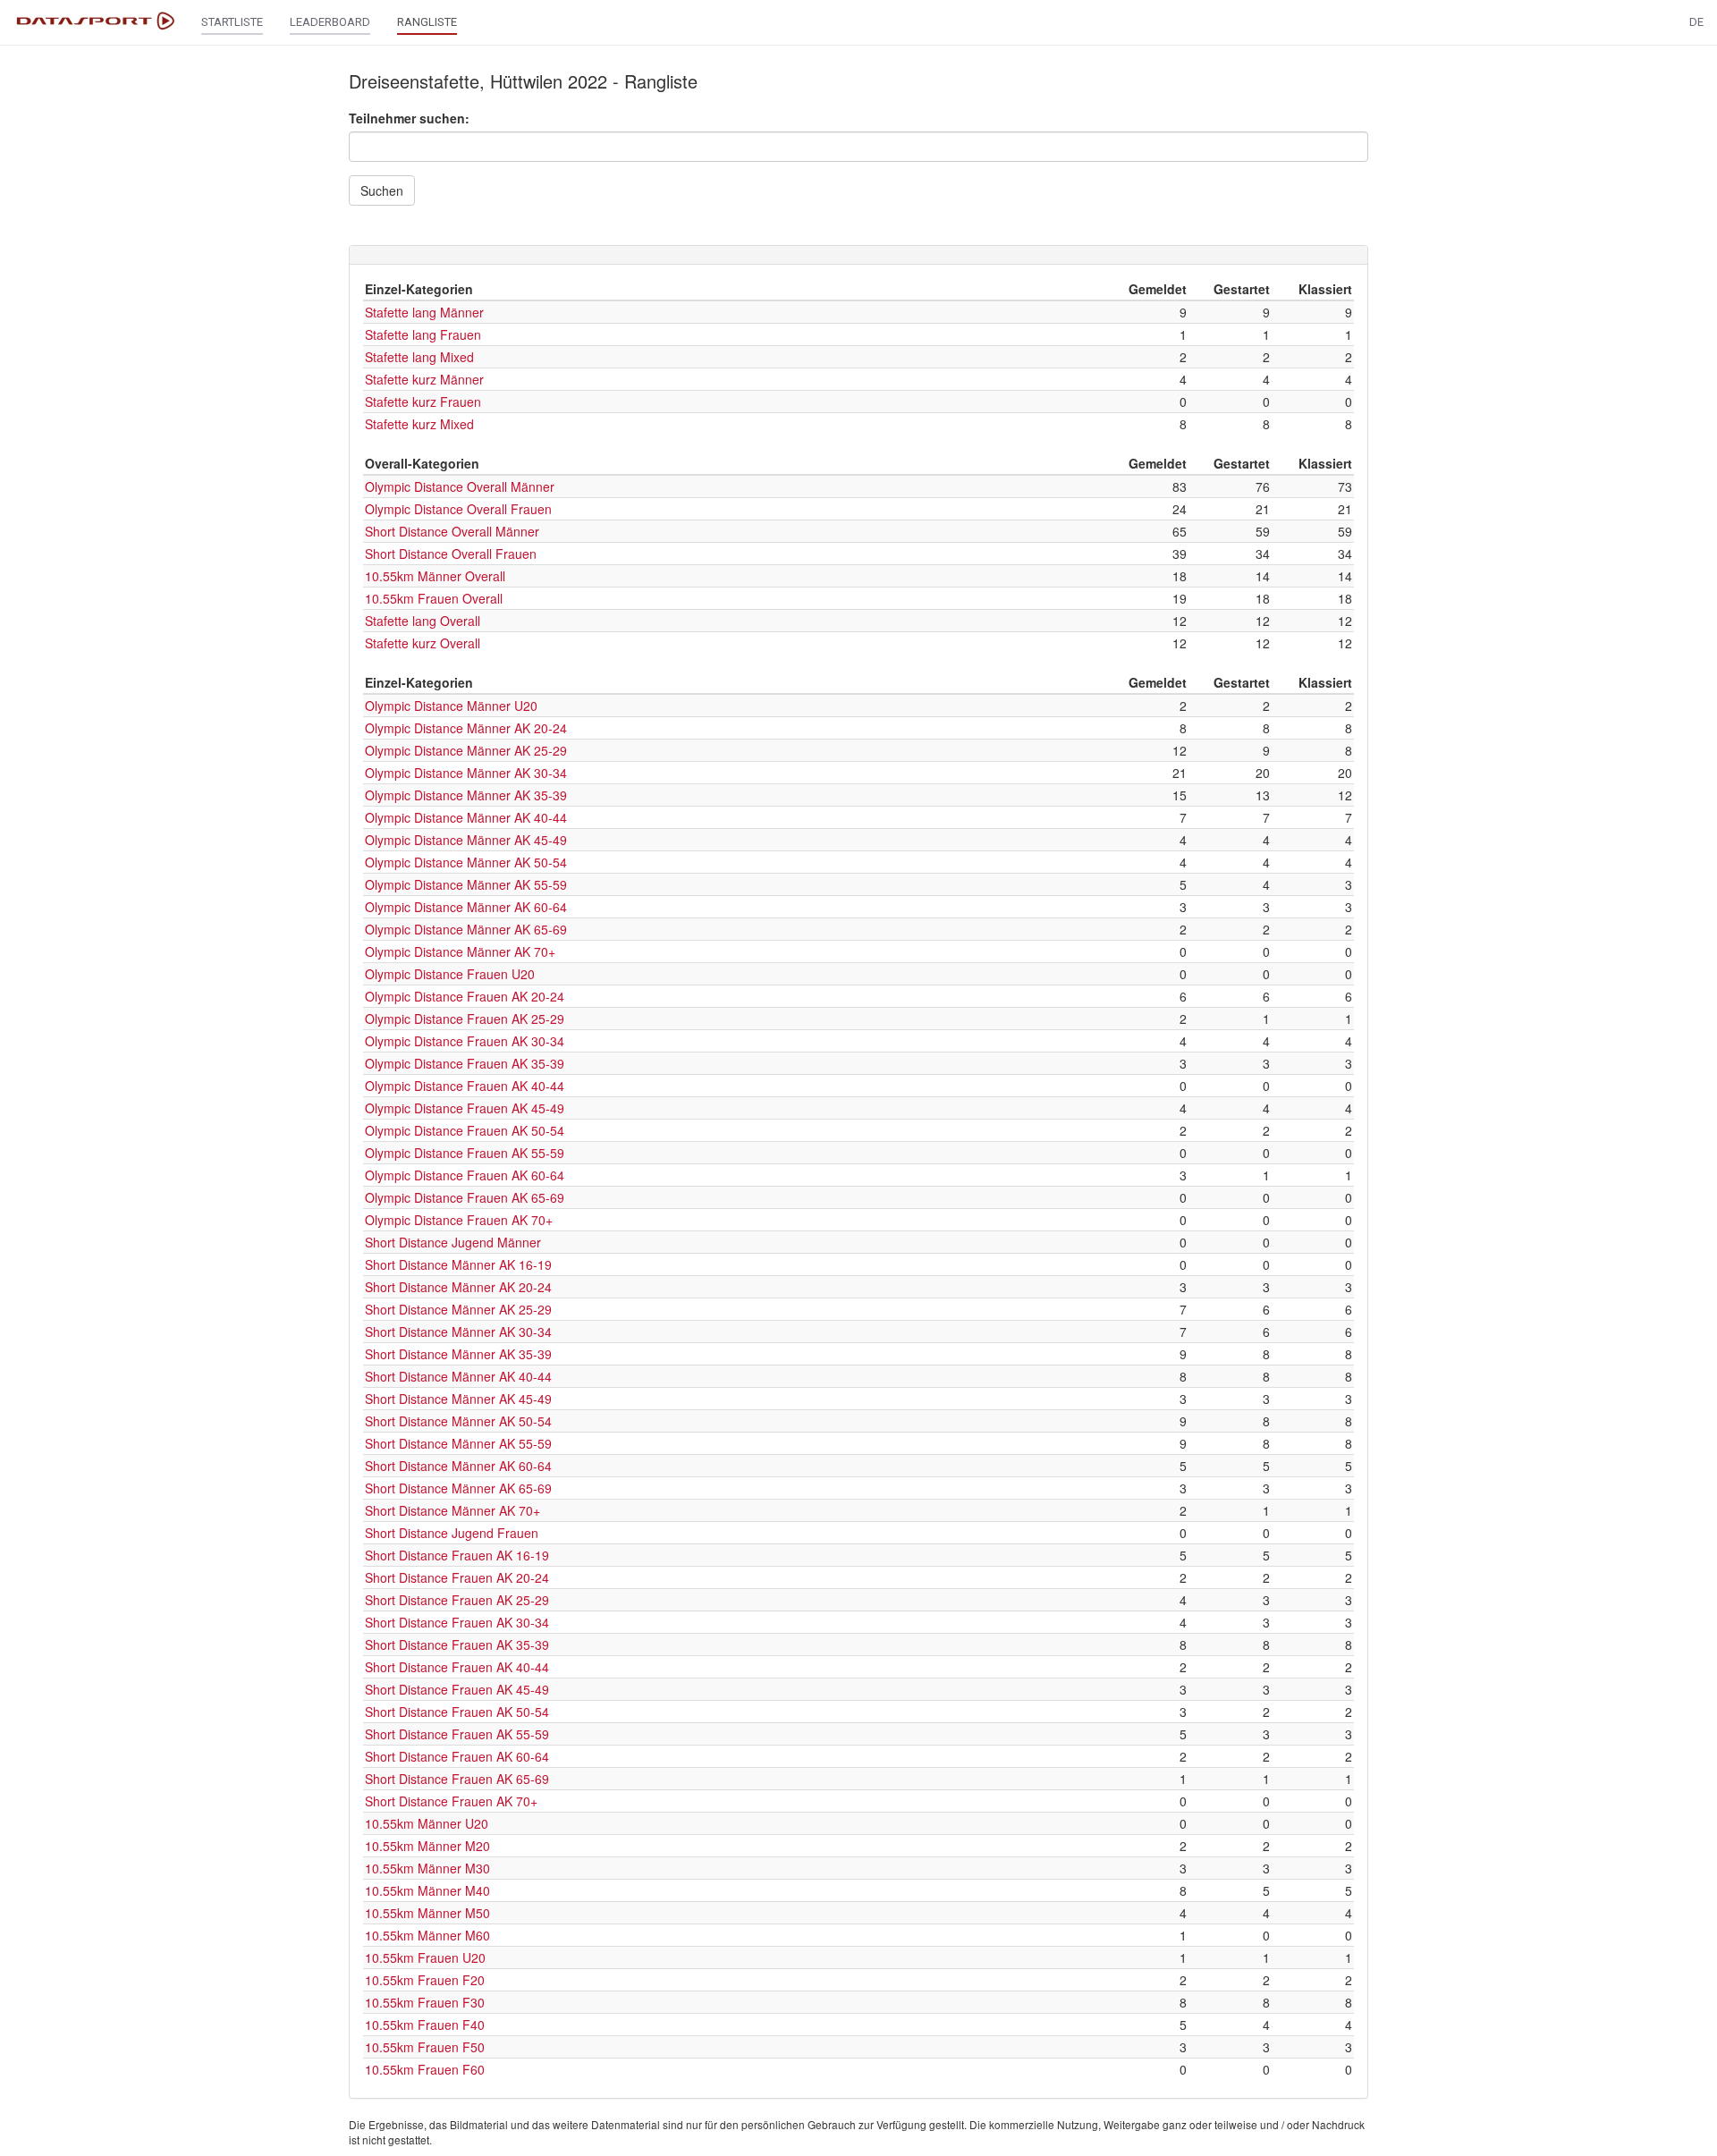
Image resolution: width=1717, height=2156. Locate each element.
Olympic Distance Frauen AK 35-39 (465, 1063)
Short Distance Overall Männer (452, 531)
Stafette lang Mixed (419, 357)
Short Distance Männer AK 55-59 (458, 1443)
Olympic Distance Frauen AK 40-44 (465, 1086)
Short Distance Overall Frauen (451, 554)
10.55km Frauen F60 (425, 2069)
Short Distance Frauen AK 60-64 (457, 1756)
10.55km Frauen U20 (425, 1957)
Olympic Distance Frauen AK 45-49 (465, 1108)
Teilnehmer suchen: (409, 118)
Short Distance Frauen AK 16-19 (457, 1555)
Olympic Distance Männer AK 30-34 (466, 773)
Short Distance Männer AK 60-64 (458, 1466)
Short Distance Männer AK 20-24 (458, 1287)
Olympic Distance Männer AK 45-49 (466, 840)
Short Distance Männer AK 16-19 (458, 1264)
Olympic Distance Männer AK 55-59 (466, 884)
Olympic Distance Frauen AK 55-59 (465, 1153)
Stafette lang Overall (423, 621)
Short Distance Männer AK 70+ (453, 1510)
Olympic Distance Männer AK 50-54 (466, 862)
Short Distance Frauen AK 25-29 (457, 1600)
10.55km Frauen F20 (425, 1980)
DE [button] (1696, 22)
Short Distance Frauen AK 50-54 (457, 1712)
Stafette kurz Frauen (423, 402)
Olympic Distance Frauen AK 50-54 (465, 1130)
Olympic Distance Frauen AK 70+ (459, 1220)
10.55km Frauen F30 (425, 2002)
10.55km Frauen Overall (434, 598)
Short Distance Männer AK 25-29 (458, 1309)
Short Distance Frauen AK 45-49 (457, 1689)
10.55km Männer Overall (435, 576)
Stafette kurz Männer (424, 379)
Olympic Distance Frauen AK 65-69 (465, 1197)
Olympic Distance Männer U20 (451, 706)
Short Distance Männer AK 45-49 (458, 1399)
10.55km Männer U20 (427, 1823)
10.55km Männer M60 (427, 1935)
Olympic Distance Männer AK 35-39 (466, 795)
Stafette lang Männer (424, 312)
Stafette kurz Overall (423, 643)
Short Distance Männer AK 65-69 (458, 1488)
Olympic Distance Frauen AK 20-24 (465, 996)
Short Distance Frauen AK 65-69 (457, 1779)
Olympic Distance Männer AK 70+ (460, 951)
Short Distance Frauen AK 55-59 (457, 1734)
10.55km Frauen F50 (425, 2047)
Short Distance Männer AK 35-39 (458, 1354)
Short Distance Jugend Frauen (452, 1533)
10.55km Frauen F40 (425, 2025)
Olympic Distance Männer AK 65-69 (466, 929)
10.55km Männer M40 (427, 1890)
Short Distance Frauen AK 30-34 (457, 1622)
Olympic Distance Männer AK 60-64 (466, 907)
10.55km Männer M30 (427, 1868)
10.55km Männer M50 (427, 1913)
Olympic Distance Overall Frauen (458, 509)
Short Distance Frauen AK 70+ (451, 1801)
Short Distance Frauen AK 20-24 (457, 1577)
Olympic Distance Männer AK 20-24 (466, 728)
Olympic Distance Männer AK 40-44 (466, 817)
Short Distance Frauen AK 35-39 (457, 1644)
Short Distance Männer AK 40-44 (458, 1376)
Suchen (382, 190)
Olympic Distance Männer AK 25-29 (466, 750)
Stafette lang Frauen (423, 334)
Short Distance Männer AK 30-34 (458, 1332)
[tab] (858, 255)
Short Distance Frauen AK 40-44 (457, 1667)
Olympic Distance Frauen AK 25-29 (465, 1019)
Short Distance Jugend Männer (453, 1242)
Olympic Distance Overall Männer (460, 486)
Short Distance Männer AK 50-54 (458, 1421)
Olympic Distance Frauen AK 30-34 (465, 1041)
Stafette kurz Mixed (419, 424)
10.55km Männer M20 (427, 1846)
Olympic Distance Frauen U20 (450, 974)
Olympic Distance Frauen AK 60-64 (465, 1175)
